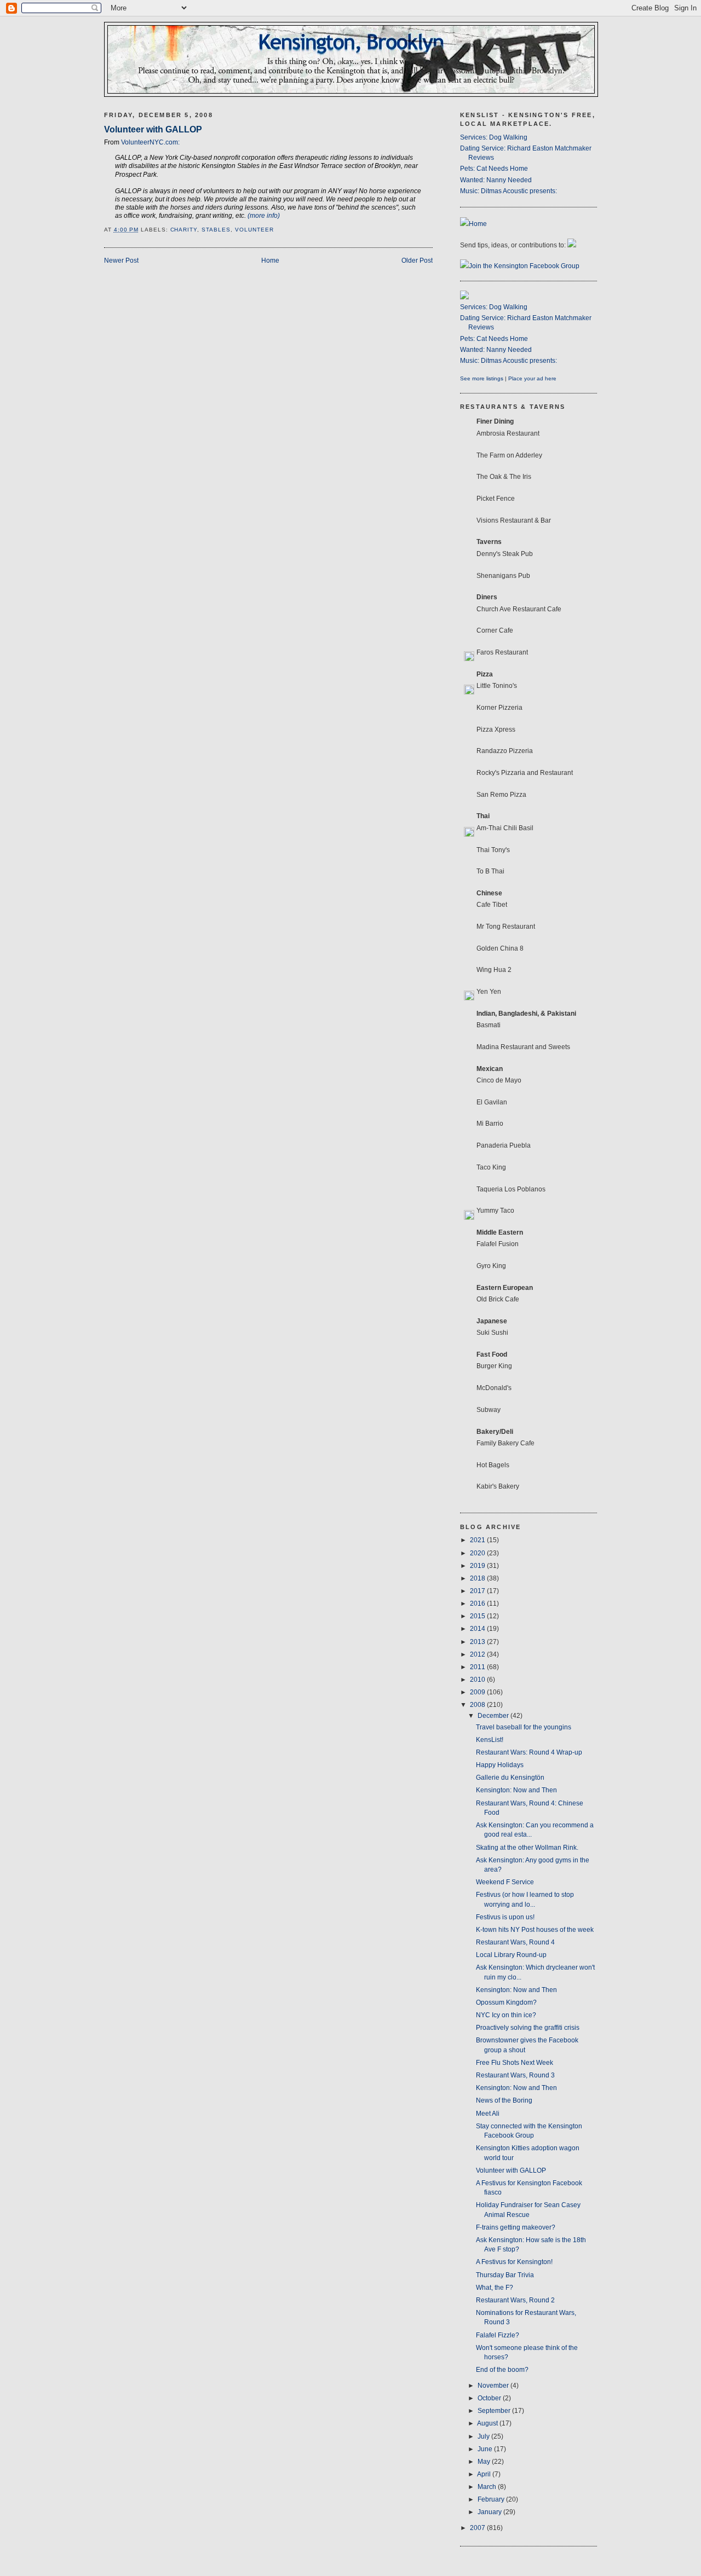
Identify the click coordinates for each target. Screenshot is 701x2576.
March (488, 2487)
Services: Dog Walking (494, 137)
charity (184, 230)
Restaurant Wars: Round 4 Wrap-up (529, 1752)
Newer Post (121, 261)
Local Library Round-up (511, 1955)
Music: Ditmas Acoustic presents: (508, 191)
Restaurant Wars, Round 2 (515, 2300)
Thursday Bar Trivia (505, 2275)
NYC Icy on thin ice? (506, 2015)
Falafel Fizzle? (498, 2335)
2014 (478, 1629)
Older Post (417, 261)
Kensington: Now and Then (516, 1790)
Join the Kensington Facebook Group (524, 266)
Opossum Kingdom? (506, 2002)
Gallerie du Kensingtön (510, 1778)
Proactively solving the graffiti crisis (528, 2028)
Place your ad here (532, 378)
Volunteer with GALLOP (153, 129)
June (486, 2449)
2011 (478, 1667)
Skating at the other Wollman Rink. (527, 1848)
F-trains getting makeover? (516, 2227)
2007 (478, 2528)
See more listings (482, 378)
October (490, 2398)
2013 (478, 1642)
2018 (478, 1578)
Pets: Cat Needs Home (494, 169)
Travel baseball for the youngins (524, 1727)
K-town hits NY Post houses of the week (535, 1930)
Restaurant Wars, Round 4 (515, 1942)
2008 (478, 1705)
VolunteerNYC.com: (150, 142)
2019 (478, 1566)
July (484, 2436)
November (494, 2386)
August (488, 2423)
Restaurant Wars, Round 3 (515, 2075)
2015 (478, 1616)
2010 (478, 1680)
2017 (478, 1591)
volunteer (254, 230)
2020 (478, 1553)
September (495, 2411)
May (485, 2462)
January (490, 2512)
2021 (478, 1540)
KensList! (490, 1740)
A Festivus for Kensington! (514, 2262)
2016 (478, 1604)
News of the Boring (504, 2100)
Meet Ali (488, 2114)
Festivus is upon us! (505, 1917)
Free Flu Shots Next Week (515, 2063)
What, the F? (495, 2288)
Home (270, 261)
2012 (478, 1654)
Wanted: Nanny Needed (496, 180)
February (492, 2499)
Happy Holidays (500, 1765)
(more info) (264, 216)
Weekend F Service (505, 1882)
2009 (478, 1692)
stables (216, 230)
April (485, 2474)
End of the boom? (502, 2370)
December (494, 1716)
